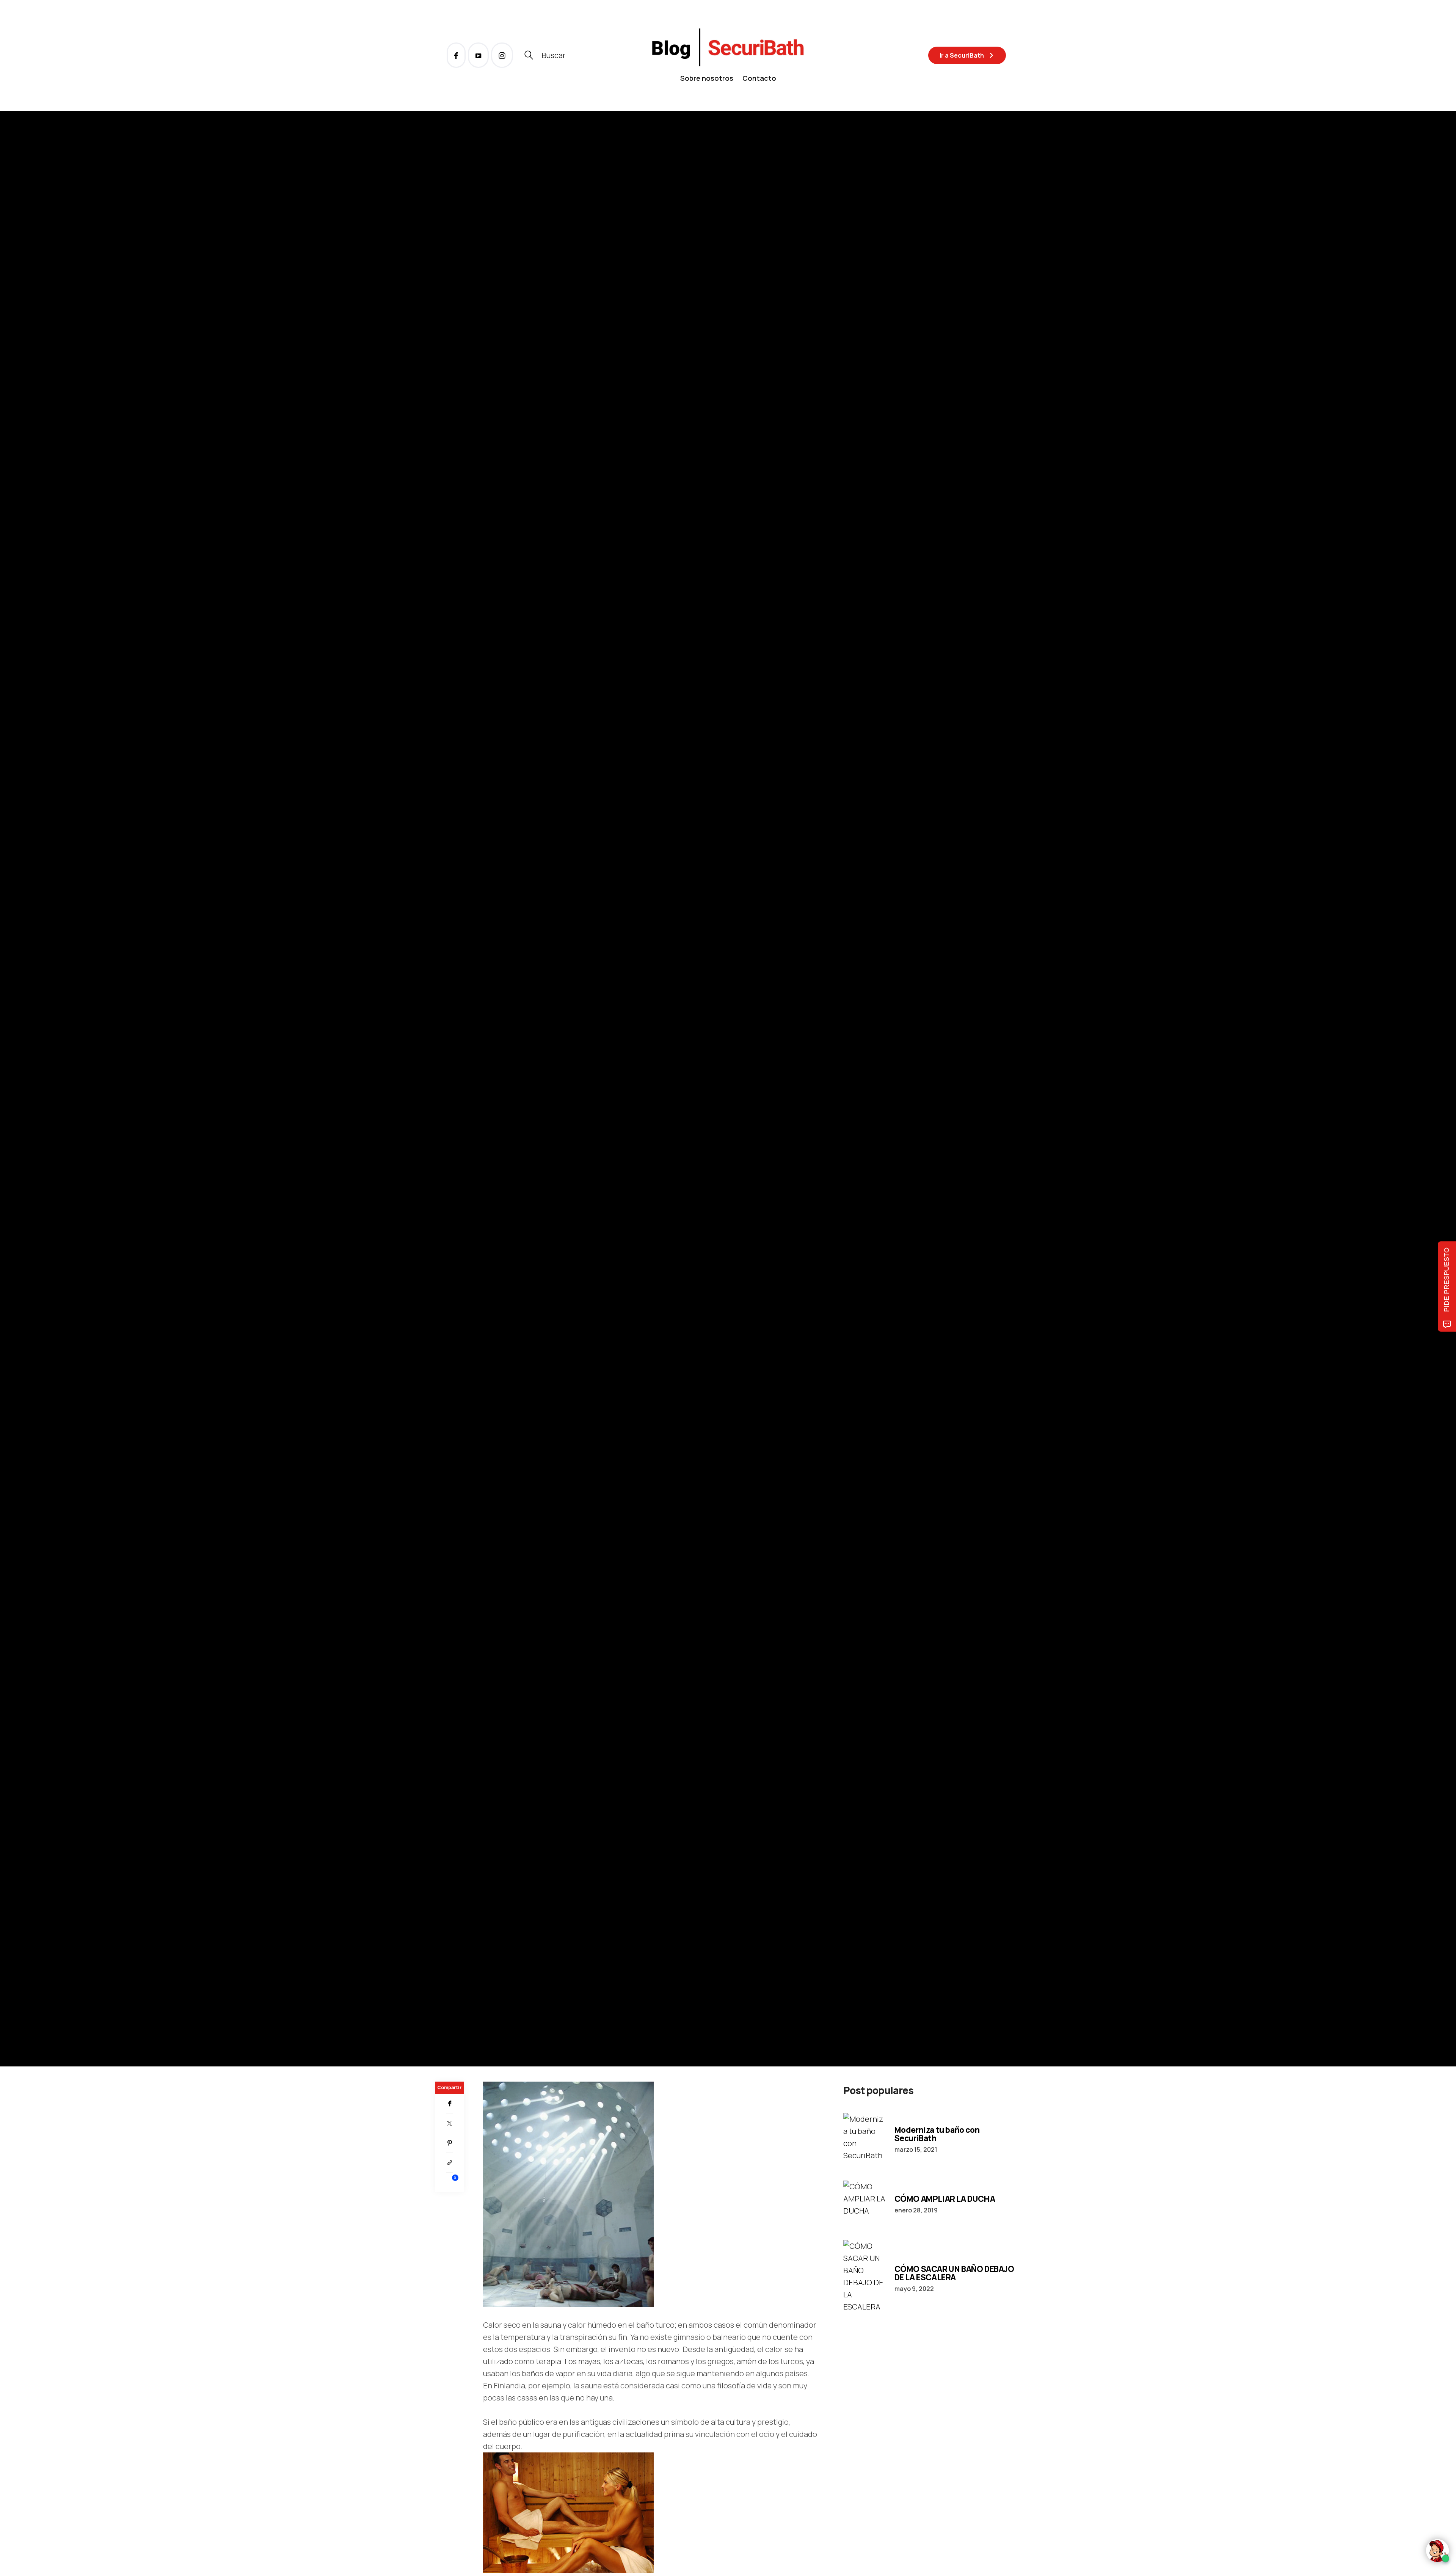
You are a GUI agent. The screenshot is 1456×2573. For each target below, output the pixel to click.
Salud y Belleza (455, 1059)
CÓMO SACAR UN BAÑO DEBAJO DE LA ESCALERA (954, 2273)
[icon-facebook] (457, 55)
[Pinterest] (450, 2143)
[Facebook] (450, 2104)
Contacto (759, 78)
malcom (473, 1110)
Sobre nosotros (707, 78)
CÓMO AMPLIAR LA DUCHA (945, 2199)
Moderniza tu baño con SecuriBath (937, 2134)
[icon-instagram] (502, 55)
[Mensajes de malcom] (442, 1110)
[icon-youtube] (479, 55)
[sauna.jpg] (568, 2514)
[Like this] (450, 2182)
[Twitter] (450, 2123)
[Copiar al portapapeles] (450, 2163)
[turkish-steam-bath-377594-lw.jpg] (568, 2194)
